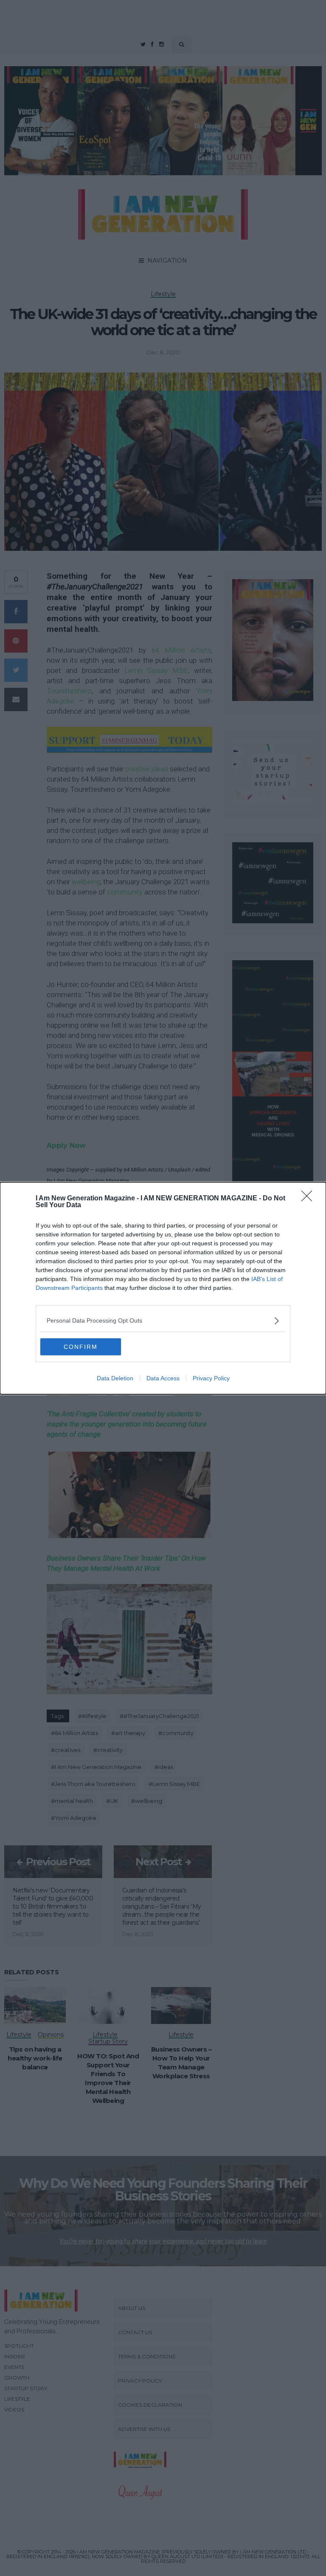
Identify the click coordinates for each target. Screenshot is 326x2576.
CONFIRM (81, 1347)
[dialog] (163, 1288)
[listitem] (163, 1321)
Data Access (163, 1378)
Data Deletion (115, 1378)
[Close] (309, 1199)
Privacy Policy (211, 1378)
